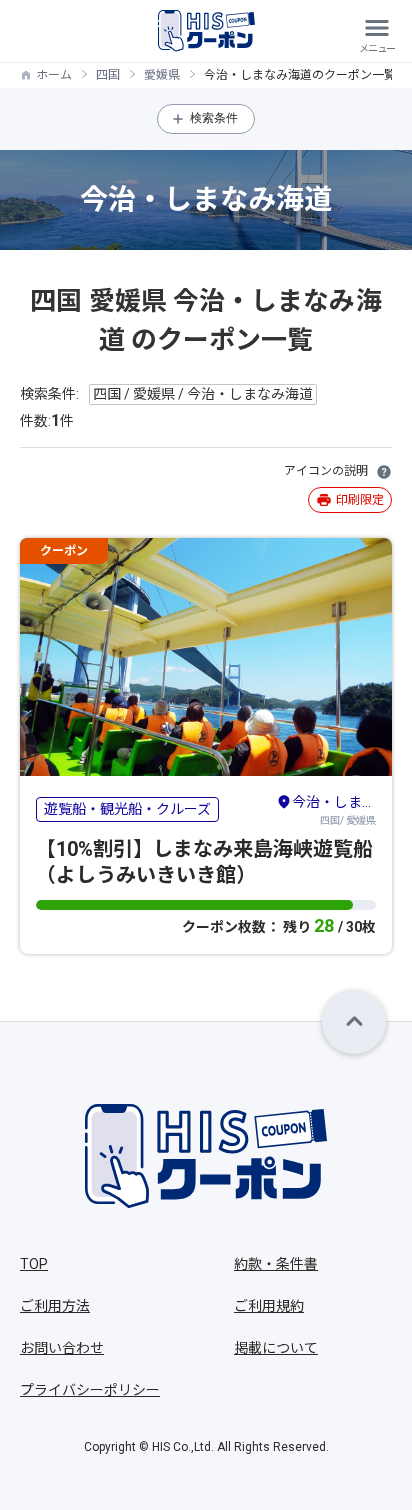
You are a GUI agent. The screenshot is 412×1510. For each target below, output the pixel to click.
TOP (34, 1264)
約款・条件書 (276, 1264)
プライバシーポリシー (90, 1390)
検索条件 (214, 118)
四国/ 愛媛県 (334, 810)
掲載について (276, 1348)
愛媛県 (162, 75)
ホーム (54, 75)
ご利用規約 (269, 1306)
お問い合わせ (62, 1348)
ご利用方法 (55, 1306)
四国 (108, 75)
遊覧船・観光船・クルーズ (127, 809)
